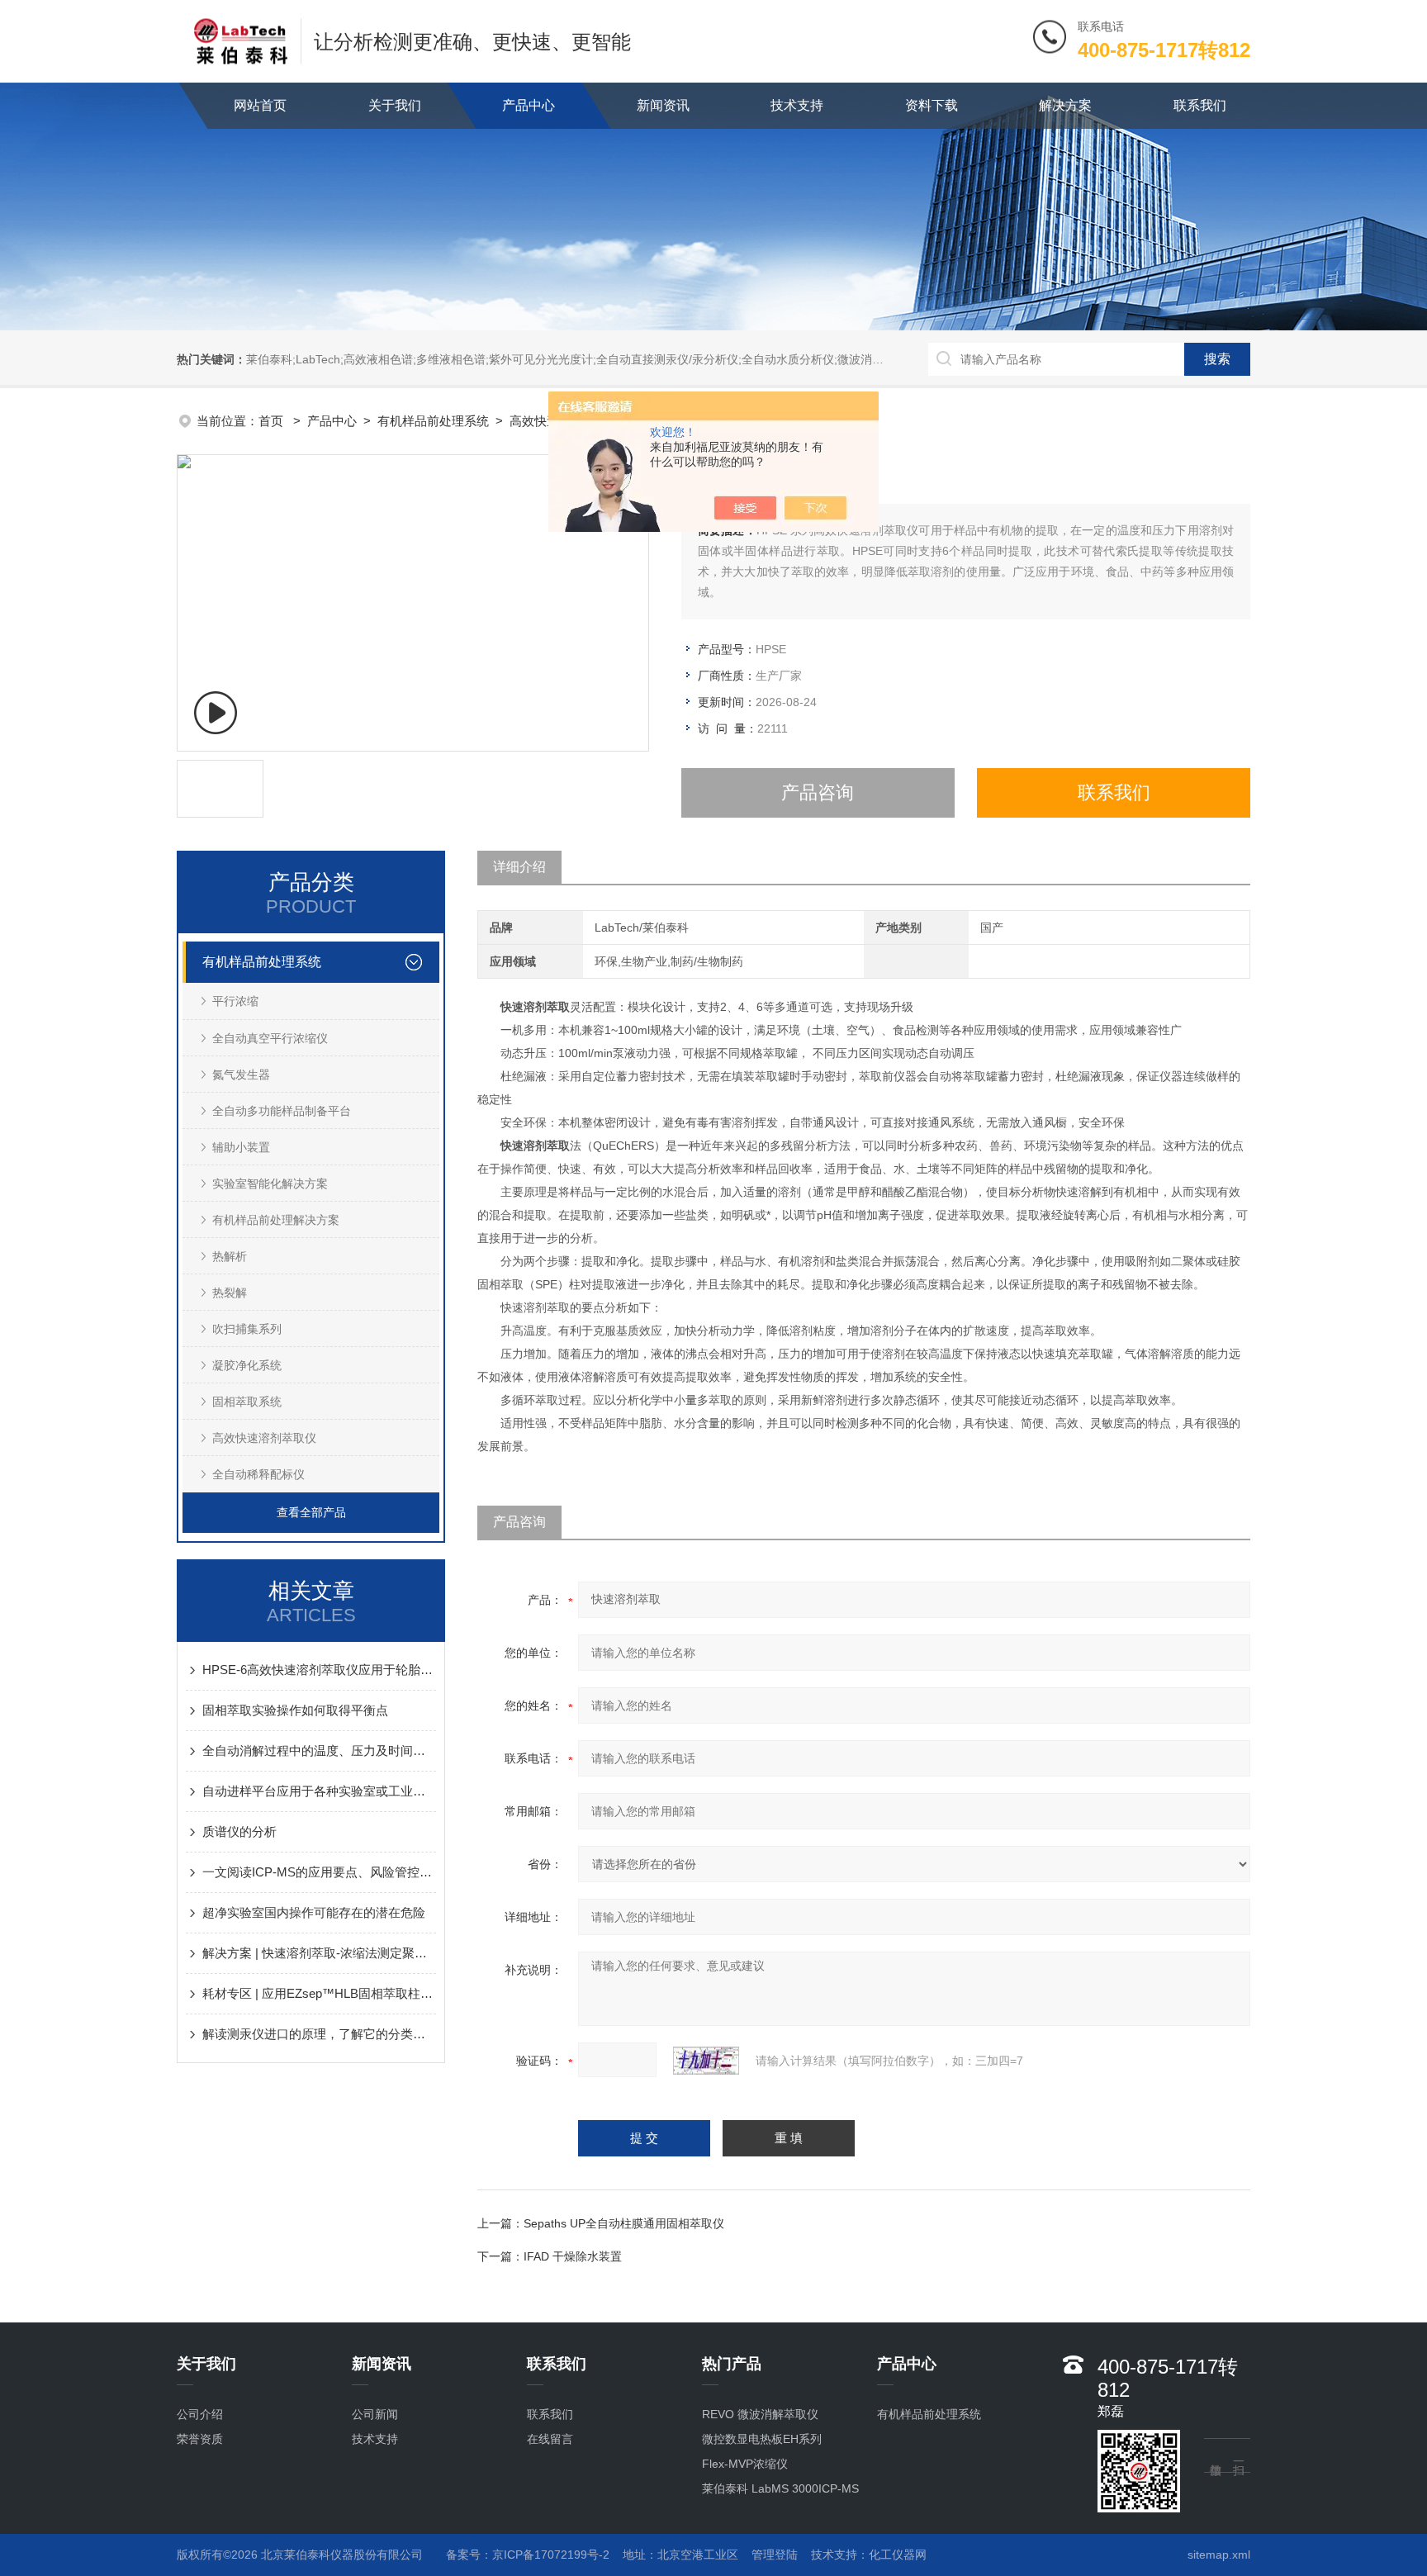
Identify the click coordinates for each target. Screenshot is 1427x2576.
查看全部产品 (311, 1512)
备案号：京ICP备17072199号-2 (528, 2555)
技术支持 (797, 105)
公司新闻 (375, 2414)
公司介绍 (200, 2414)
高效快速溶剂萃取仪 (264, 1438)
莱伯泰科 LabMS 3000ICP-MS (780, 2488)
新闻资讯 (663, 105)
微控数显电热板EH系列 (762, 2439)
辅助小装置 (241, 1147)
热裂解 (230, 1293)
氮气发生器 (241, 1075)
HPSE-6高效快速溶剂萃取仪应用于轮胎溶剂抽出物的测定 (319, 1670)
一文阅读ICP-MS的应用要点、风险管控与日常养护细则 (319, 1872)
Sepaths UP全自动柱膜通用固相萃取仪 (624, 2223)
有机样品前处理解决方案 (276, 1220)
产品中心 (529, 105)
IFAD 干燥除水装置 (573, 2256)
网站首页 (260, 105)
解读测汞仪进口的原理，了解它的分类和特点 (319, 2034)
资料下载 (932, 105)
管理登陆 (775, 2555)
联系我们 (1200, 105)
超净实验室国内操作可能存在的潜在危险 (314, 1912)
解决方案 (1065, 105)
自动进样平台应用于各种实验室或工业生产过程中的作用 (319, 1791)
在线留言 (550, 2439)
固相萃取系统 (247, 1402)
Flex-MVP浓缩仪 (745, 2464)
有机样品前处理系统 (433, 421)
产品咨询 (818, 792)
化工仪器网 (898, 2555)
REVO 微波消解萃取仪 (760, 2414)
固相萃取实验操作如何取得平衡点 (295, 1710)
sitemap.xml (1219, 2555)
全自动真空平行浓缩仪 (270, 1038)
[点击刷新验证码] (706, 2061)
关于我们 (395, 105)
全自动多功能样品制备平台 (282, 1111)
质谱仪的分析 (239, 1831)
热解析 (230, 1256)
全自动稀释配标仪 (258, 1474)
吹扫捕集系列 (247, 1329)
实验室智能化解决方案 (270, 1184)
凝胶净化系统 (247, 1365)
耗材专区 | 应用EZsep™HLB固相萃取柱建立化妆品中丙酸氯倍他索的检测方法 (319, 1993)
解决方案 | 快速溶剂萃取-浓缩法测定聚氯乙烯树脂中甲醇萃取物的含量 (319, 1953)
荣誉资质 (200, 2439)
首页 (273, 421)
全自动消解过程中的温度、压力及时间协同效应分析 (319, 1751)
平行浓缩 (235, 1001)
